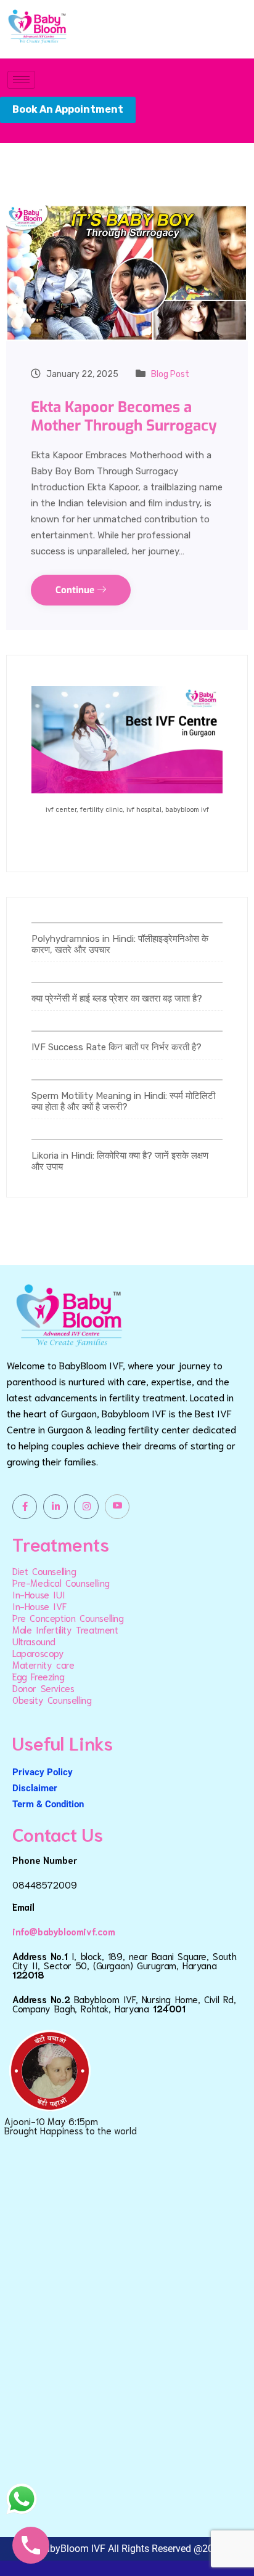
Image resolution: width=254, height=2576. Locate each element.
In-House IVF (39, 1606)
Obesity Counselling (52, 1699)
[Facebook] (25, 1507)
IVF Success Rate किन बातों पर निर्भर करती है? (117, 1047)
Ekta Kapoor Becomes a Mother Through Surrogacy (124, 416)
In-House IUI (39, 1594)
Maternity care (43, 1664)
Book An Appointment (68, 109)
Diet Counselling (44, 1571)
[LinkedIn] (55, 1507)
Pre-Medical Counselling (61, 1582)
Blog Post (170, 374)
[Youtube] (117, 1507)
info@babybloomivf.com (64, 1931)
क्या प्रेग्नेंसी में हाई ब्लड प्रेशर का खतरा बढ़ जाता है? (117, 998)
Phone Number (45, 1860)
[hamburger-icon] (21, 80)
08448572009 (45, 1884)
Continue (76, 590)
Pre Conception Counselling (68, 1618)
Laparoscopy (38, 1653)
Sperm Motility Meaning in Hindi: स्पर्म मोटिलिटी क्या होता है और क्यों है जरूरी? (123, 1101)
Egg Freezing (38, 1676)
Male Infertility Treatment (65, 1629)
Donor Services (43, 1688)
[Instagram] (86, 1507)
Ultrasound (34, 1641)
